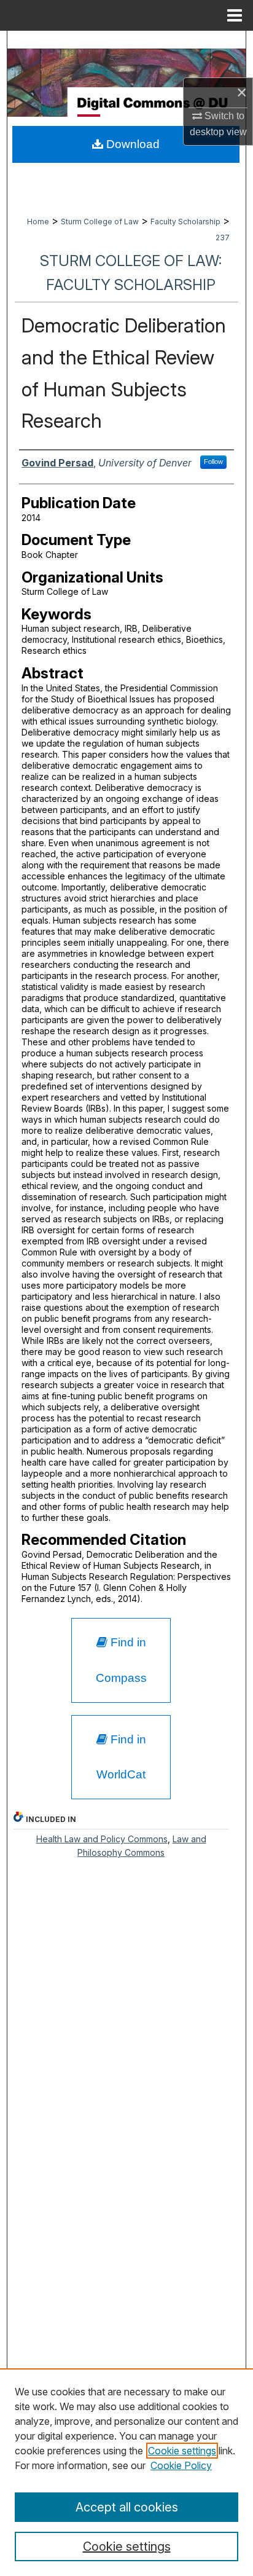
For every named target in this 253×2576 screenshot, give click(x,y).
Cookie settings (182, 2451)
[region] (126, 2472)
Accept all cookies (127, 2507)
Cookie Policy (181, 2465)
